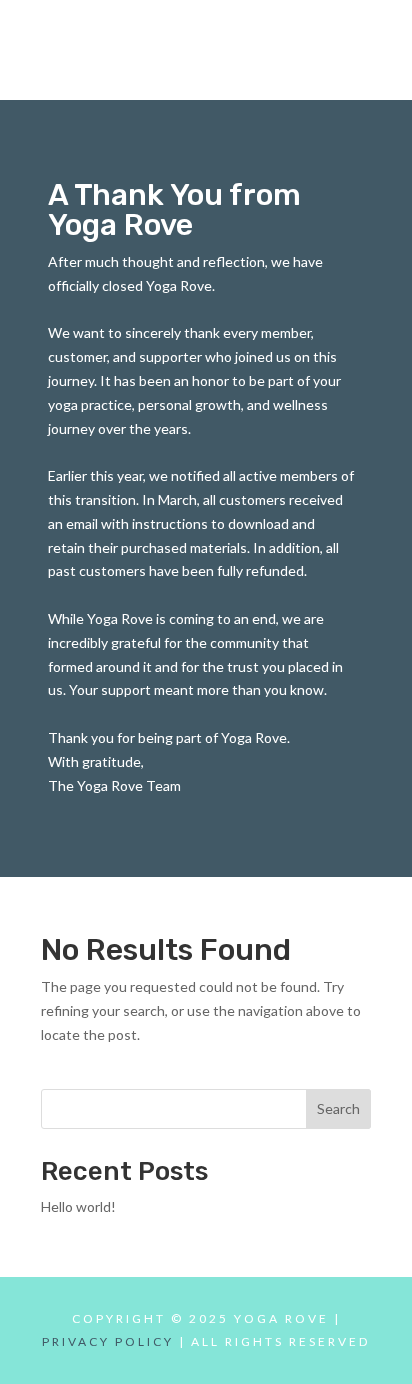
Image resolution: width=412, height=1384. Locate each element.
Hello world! (78, 1206)
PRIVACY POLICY (108, 1341)
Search (338, 1108)
